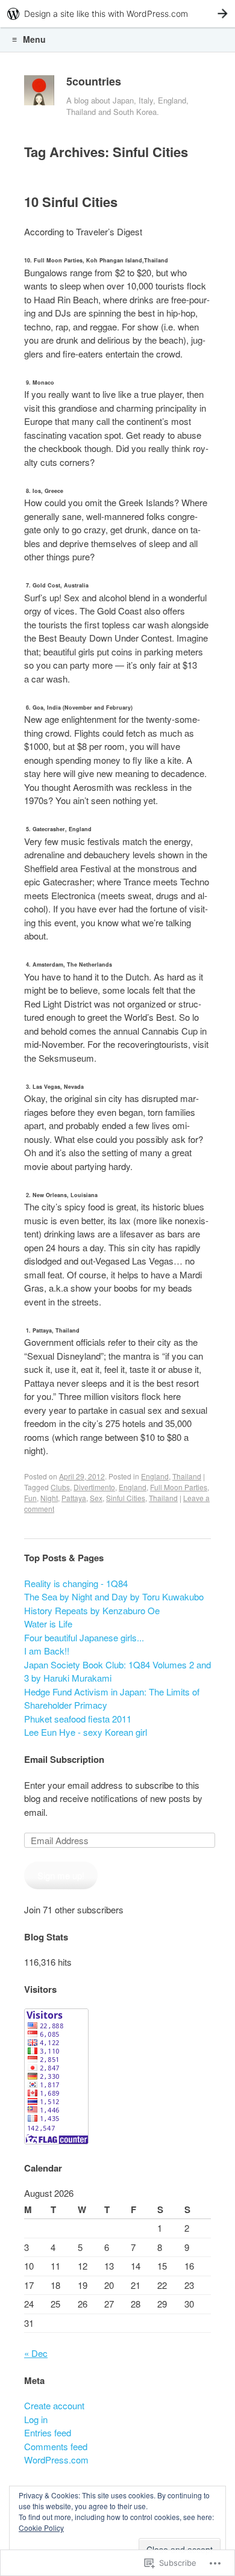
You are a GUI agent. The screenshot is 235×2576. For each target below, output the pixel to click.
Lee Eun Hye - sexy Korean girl (86, 1732)
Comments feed (56, 2446)
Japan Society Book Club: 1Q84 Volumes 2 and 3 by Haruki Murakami (117, 1671)
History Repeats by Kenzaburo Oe (92, 1610)
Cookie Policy (41, 2528)
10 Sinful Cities (71, 202)
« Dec (36, 2353)
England (155, 1476)
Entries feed (48, 2432)
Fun (30, 1498)
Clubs (60, 1487)
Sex (96, 1498)
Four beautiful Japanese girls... (84, 1637)
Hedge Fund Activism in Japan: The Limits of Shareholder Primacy (112, 1698)
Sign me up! (61, 1875)
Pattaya (74, 1498)
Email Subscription (64, 1759)
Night (49, 1498)
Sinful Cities (126, 1498)
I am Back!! (47, 1651)
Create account (54, 2405)
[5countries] (39, 93)
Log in (36, 2419)
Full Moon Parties (179, 1487)
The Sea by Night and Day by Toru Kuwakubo (114, 1596)
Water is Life (48, 1624)
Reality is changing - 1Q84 (76, 1583)
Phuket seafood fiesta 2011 (78, 1719)
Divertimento (94, 1487)
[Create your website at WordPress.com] (117, 14)
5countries (94, 81)
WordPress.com (56, 2460)
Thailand (187, 1476)
